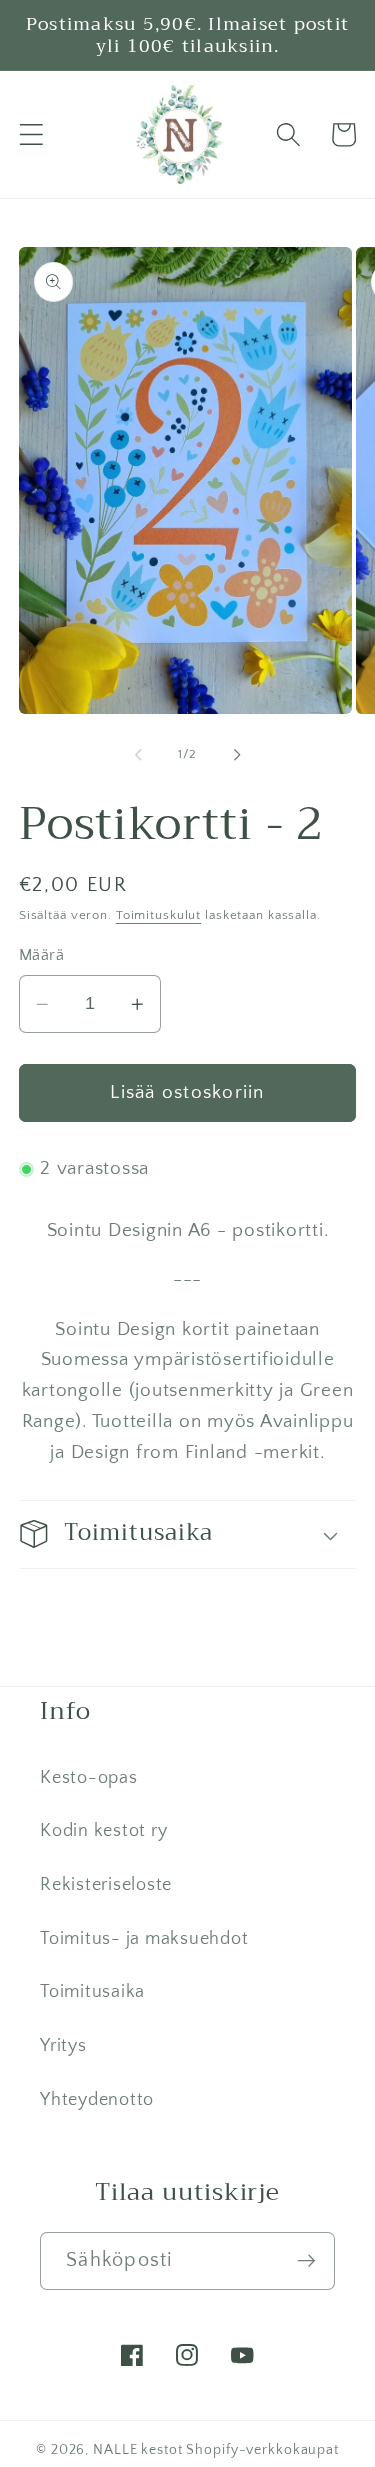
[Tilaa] (306, 2261)
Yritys (63, 2046)
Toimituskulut (158, 915)
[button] (31, 134)
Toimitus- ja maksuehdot (144, 1939)
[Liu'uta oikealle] (237, 755)
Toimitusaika (92, 1992)
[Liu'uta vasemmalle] (138, 755)
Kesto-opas (89, 1778)
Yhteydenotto (97, 2100)
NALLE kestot (138, 2450)
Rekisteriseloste (106, 1885)
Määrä (42, 955)
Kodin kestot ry (103, 1831)
